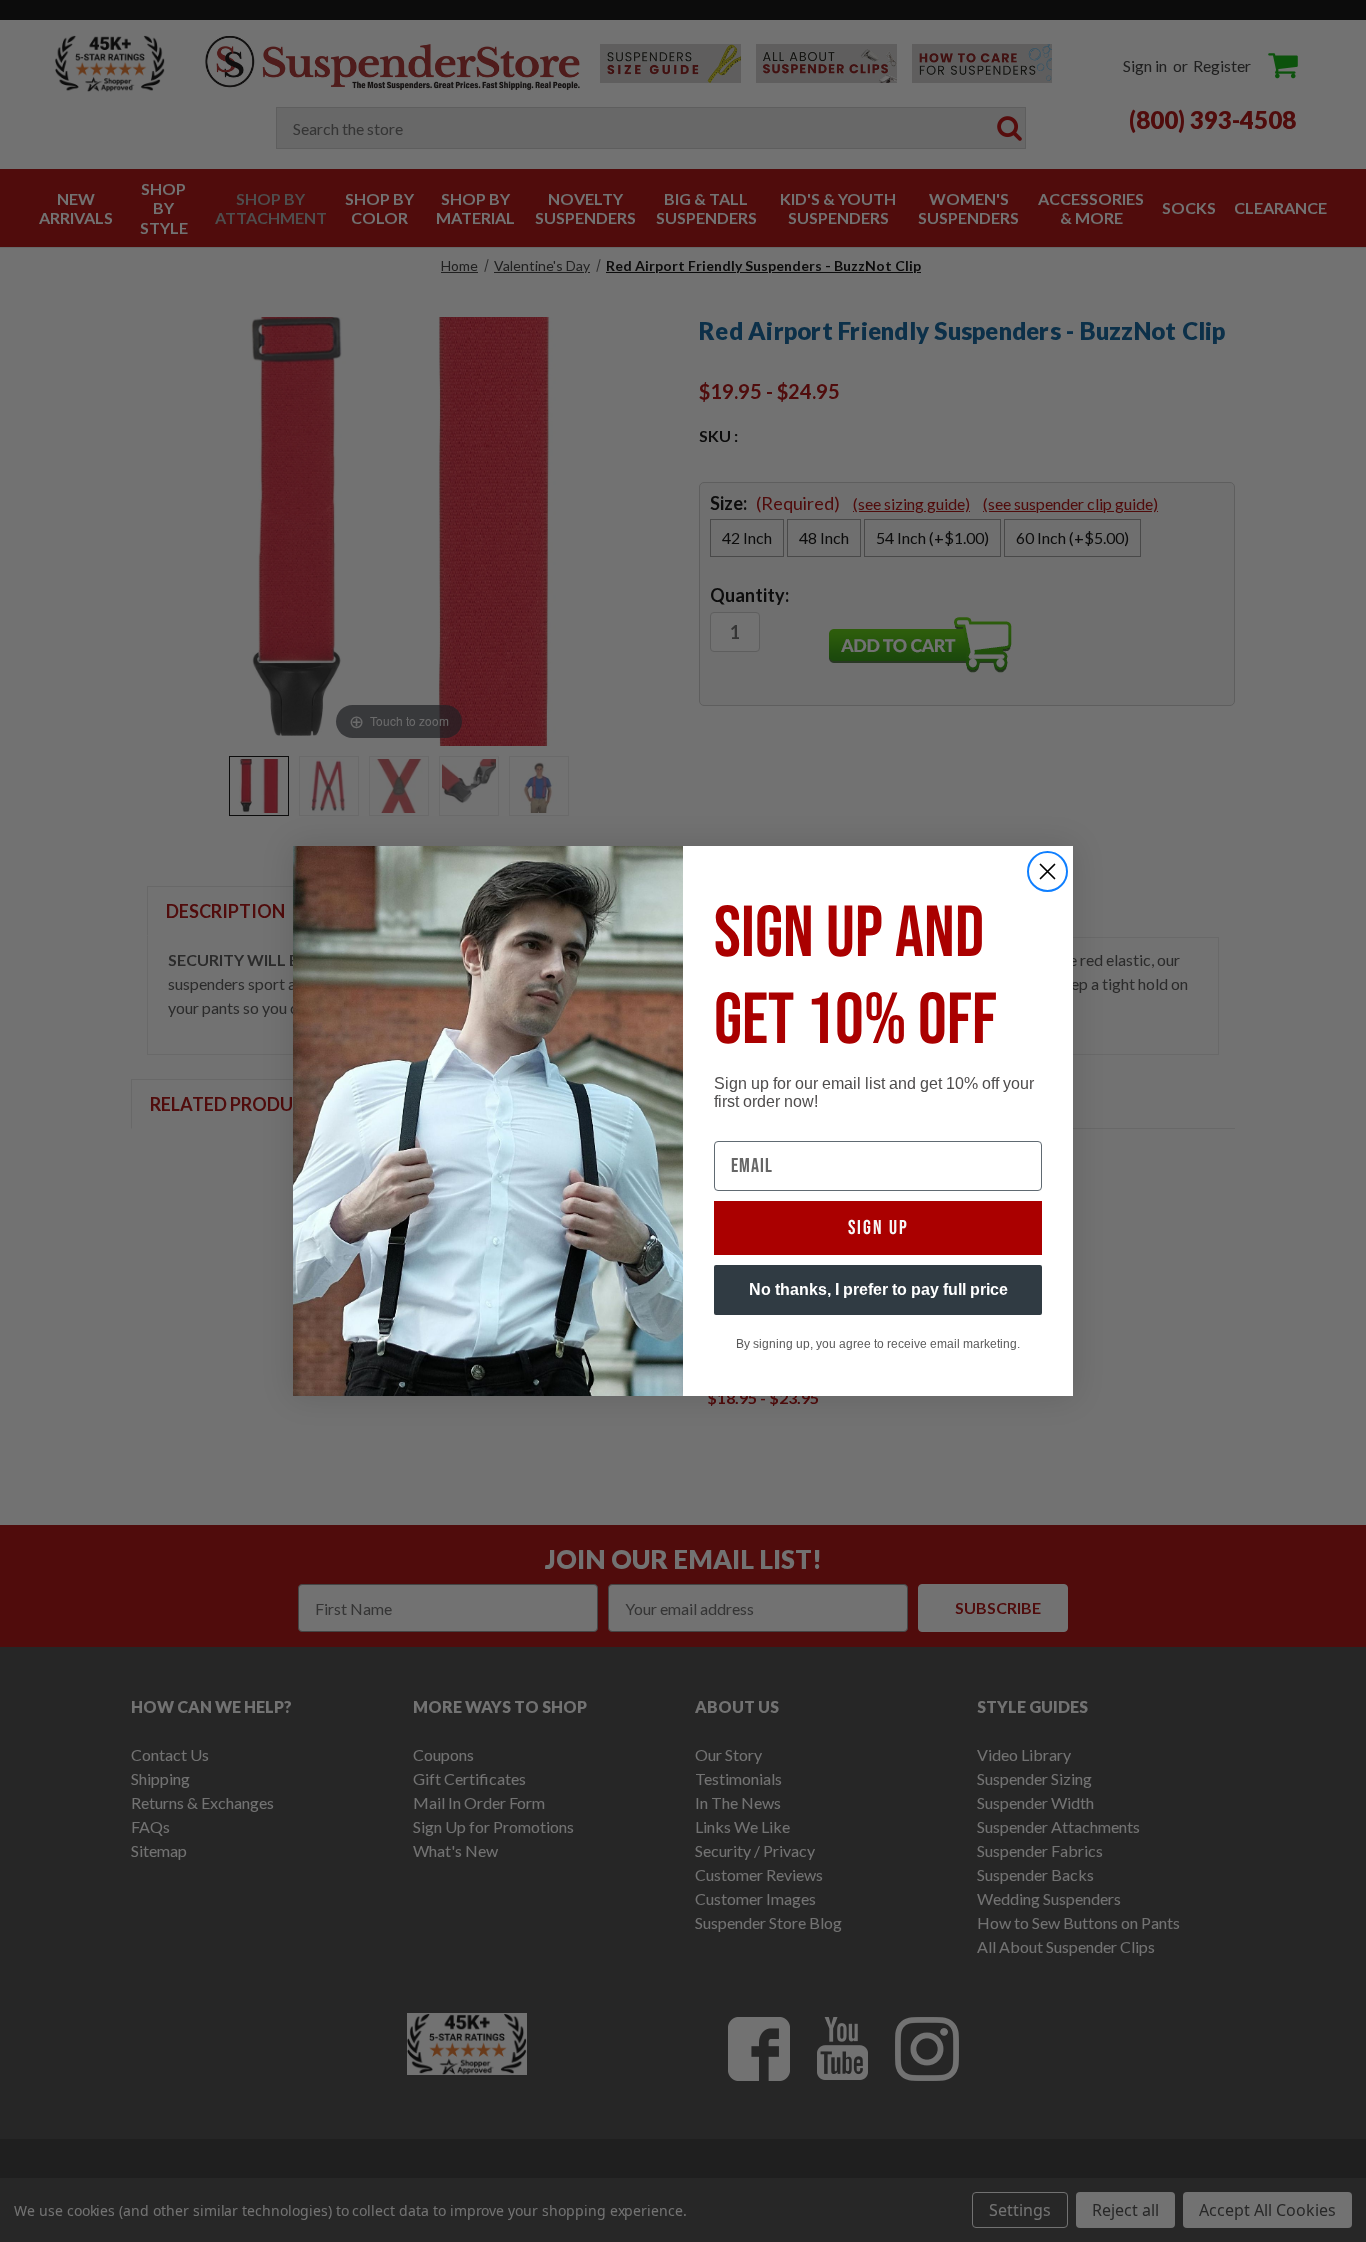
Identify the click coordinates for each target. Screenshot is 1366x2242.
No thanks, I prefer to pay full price (878, 1289)
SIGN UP (878, 1228)
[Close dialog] (1047, 871)
